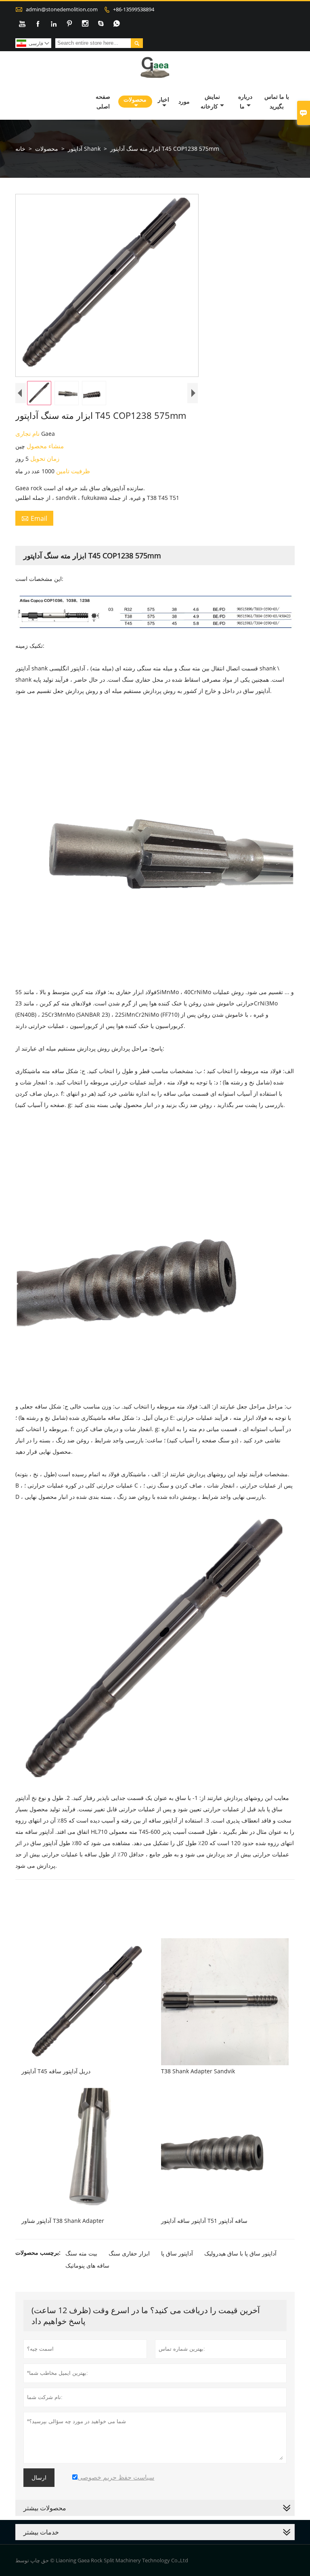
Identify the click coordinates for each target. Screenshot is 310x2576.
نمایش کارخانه (210, 101)
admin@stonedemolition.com (62, 9)
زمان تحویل (44, 458)
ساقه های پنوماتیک (87, 2265)
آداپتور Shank (84, 149)
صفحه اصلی (103, 101)
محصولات (135, 99)
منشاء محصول (44, 446)
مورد (184, 101)
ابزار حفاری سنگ (129, 2253)
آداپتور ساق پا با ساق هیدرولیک (240, 2253)
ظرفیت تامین (72, 471)
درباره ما (245, 101)
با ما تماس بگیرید (277, 101)
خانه (20, 149)
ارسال (39, 2478)
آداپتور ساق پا (177, 2253)
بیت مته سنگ (81, 2253)
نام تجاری (28, 433)
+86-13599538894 (134, 9)
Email (34, 518)
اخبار (163, 99)
